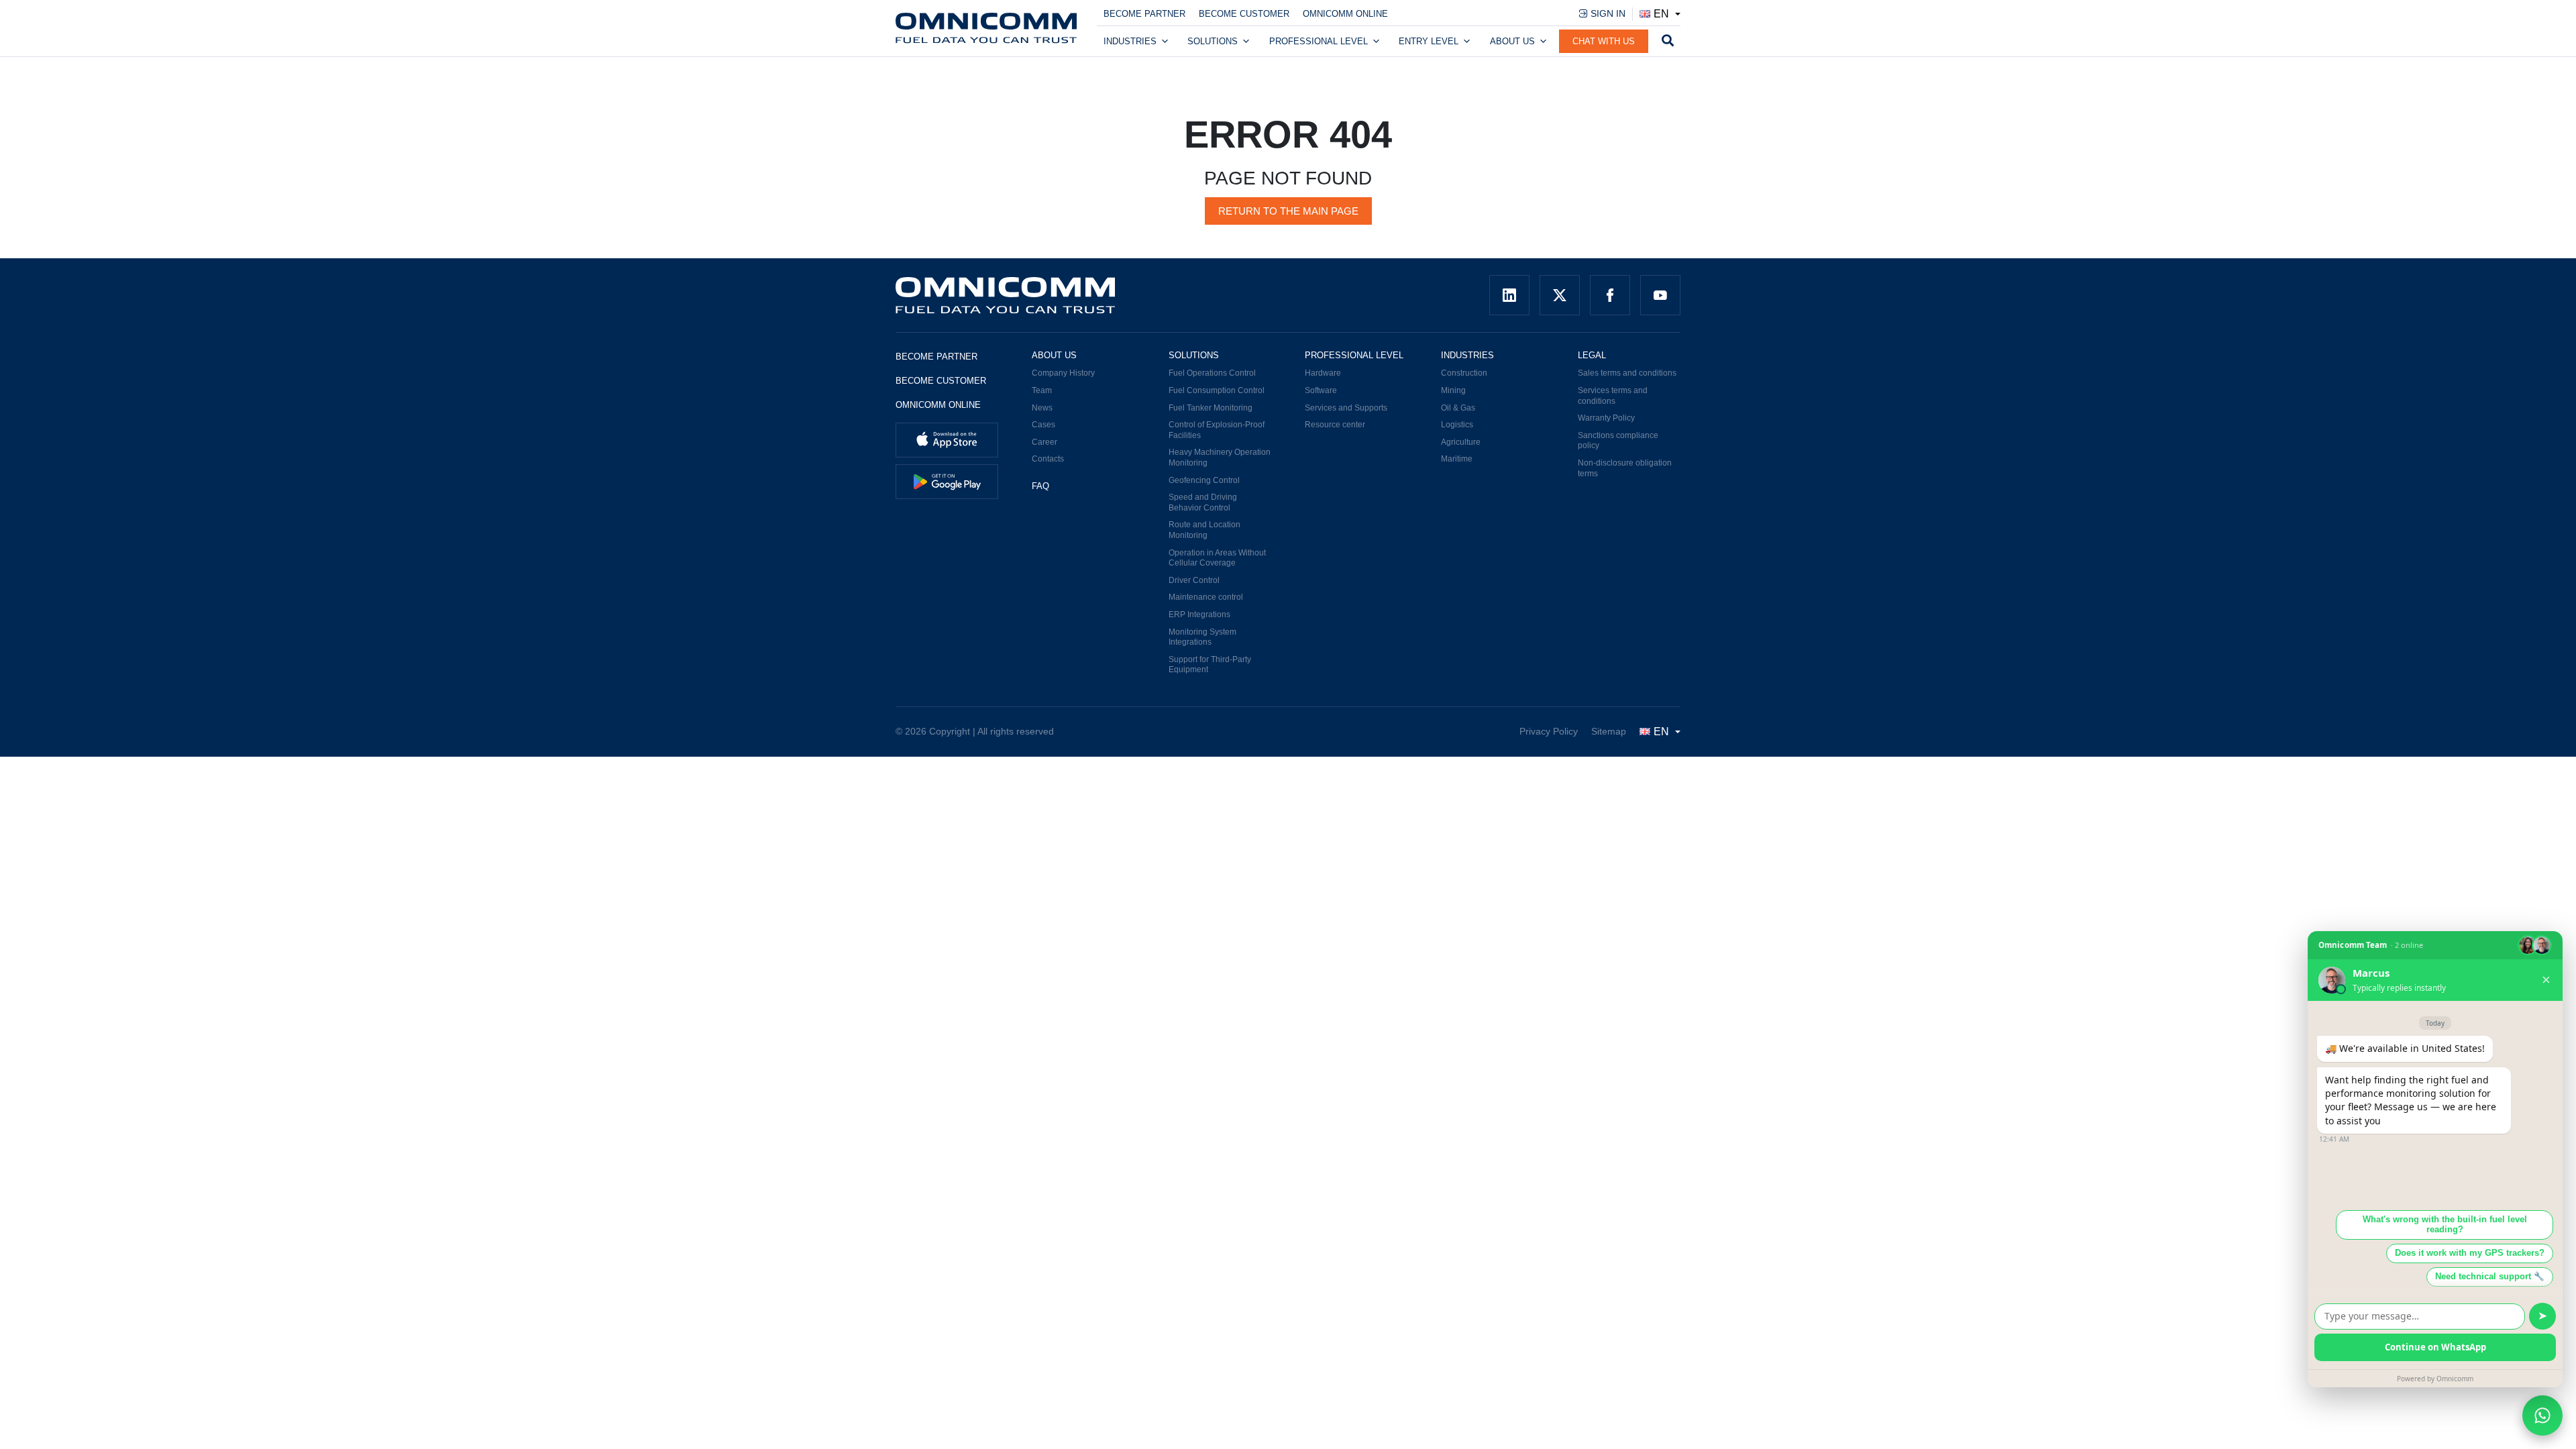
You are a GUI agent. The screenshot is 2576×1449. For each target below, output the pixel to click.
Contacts (1048, 459)
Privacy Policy (1549, 731)
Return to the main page (1288, 211)
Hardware (1323, 373)
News (1042, 408)
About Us (1512, 41)
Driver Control (1194, 580)
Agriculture (1461, 442)
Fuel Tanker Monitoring (1211, 408)
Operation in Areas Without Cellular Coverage (1217, 558)
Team (1042, 390)
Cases (1043, 425)
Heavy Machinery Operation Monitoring (1220, 458)
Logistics (1457, 425)
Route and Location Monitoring (1204, 530)
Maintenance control (1206, 597)
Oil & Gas (1458, 408)
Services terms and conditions (1613, 396)
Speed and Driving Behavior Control (1203, 502)
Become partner (1144, 14)
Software (1321, 390)
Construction (1464, 373)
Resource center (1335, 425)
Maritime (1457, 459)
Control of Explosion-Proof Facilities (1217, 430)
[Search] (1668, 42)
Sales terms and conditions (1627, 373)
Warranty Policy (1606, 418)
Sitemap (1609, 731)
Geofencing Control (1204, 480)
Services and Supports (1346, 408)
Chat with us (1604, 41)
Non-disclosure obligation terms (1625, 468)
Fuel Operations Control (1212, 373)
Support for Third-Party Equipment (1210, 665)
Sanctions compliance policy (1618, 441)
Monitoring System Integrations (1202, 637)
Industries (1130, 41)
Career (1044, 442)
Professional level (1319, 41)
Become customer (1244, 14)
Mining (1453, 390)
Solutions (1213, 41)
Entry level (1429, 41)
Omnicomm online (1345, 14)
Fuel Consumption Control (1217, 390)
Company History (1063, 373)
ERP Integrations (1199, 614)
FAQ (1040, 486)
